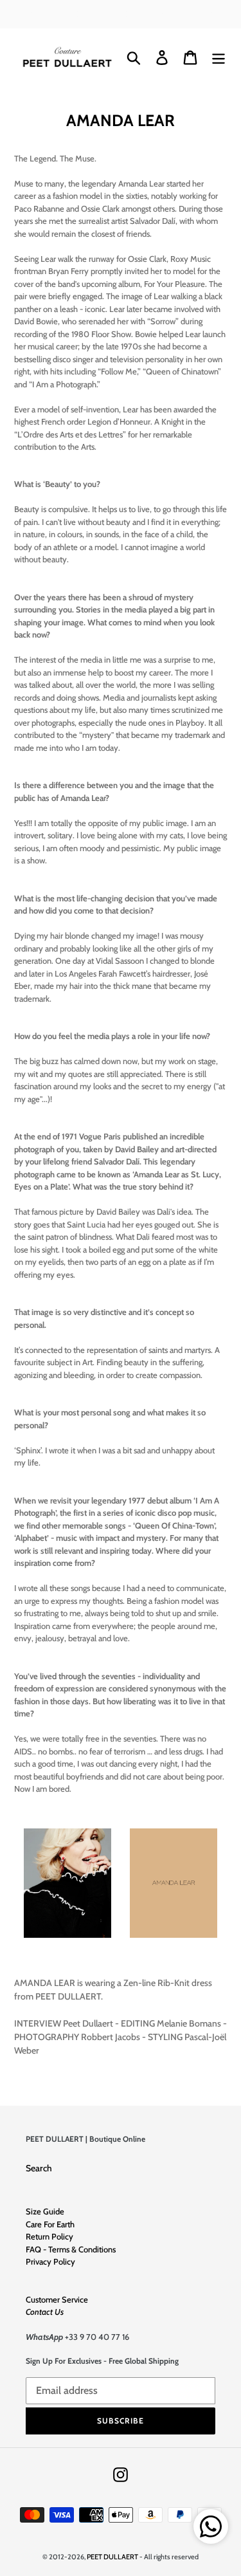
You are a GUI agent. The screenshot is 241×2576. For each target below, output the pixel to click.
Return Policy (49, 2236)
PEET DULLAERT (112, 2557)
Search (39, 2168)
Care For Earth (50, 2224)
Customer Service (57, 2299)
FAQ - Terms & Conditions (71, 2249)
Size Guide (45, 2211)
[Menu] (219, 58)
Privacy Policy (50, 2261)
